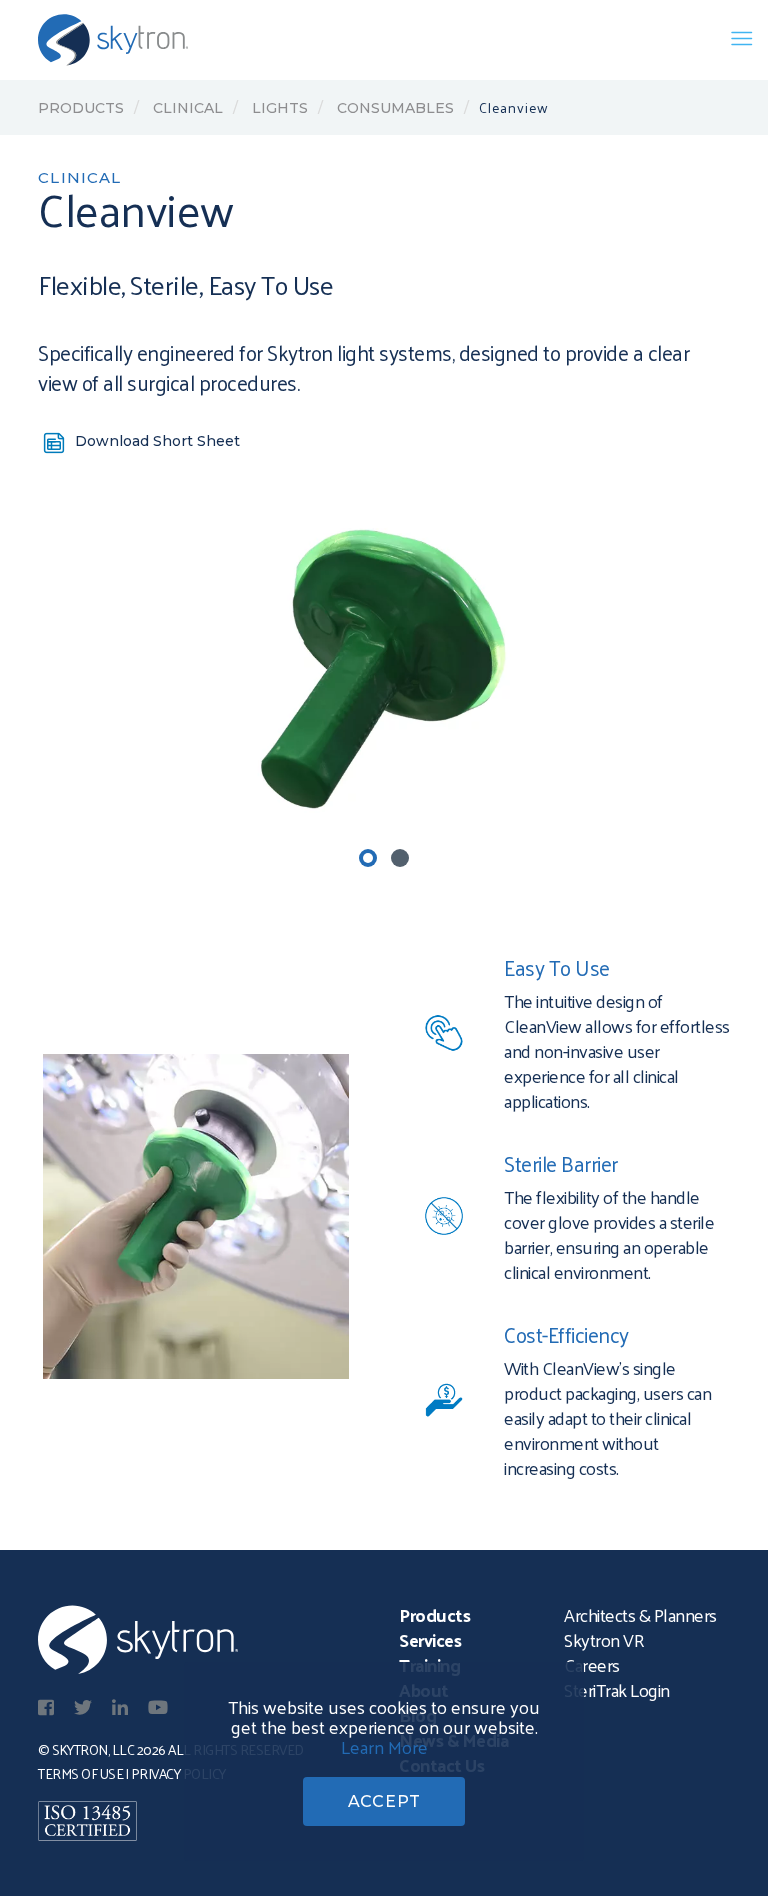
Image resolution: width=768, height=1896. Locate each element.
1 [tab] (368, 858)
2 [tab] (400, 858)
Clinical (186, 108)
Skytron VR (604, 1639)
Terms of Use (80, 1773)
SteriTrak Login (617, 1689)
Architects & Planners (640, 1614)
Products (81, 108)
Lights (278, 108)
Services (430, 1639)
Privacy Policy (178, 1773)
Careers (592, 1664)
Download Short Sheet (157, 441)
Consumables (393, 108)
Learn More (384, 1746)
